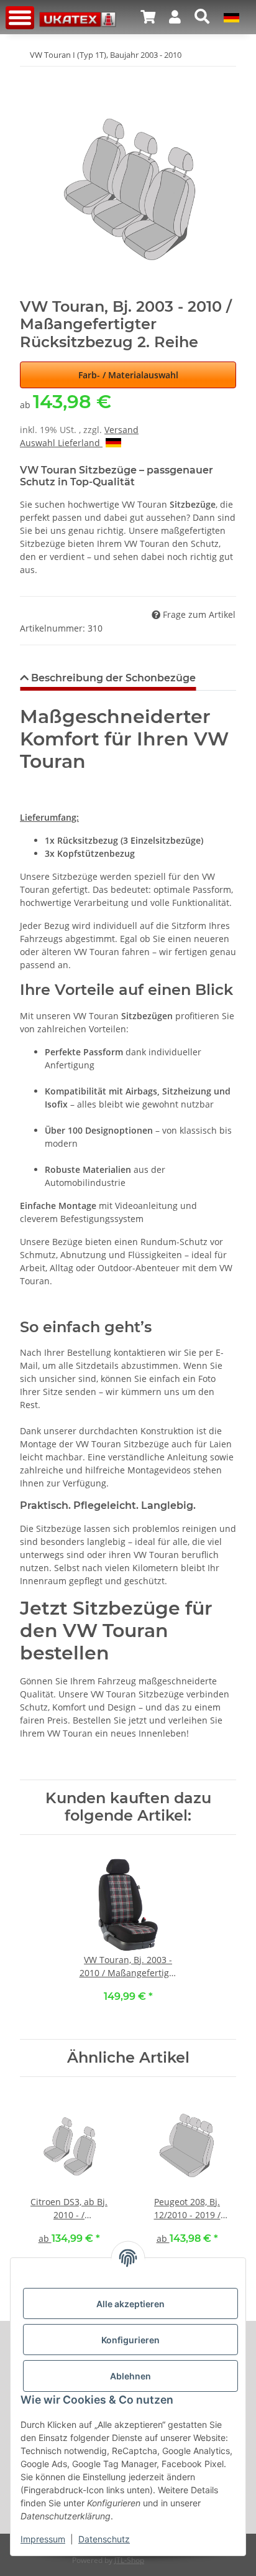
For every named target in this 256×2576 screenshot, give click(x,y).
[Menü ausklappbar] (20, 18)
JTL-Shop (129, 2560)
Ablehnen (130, 2376)
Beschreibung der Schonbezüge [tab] (112, 678)
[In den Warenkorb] (30, 75)
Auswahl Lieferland (61, 443)
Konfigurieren (130, 2340)
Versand (121, 430)
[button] (148, 17)
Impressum (43, 2539)
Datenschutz (104, 2539)
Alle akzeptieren (130, 2304)
